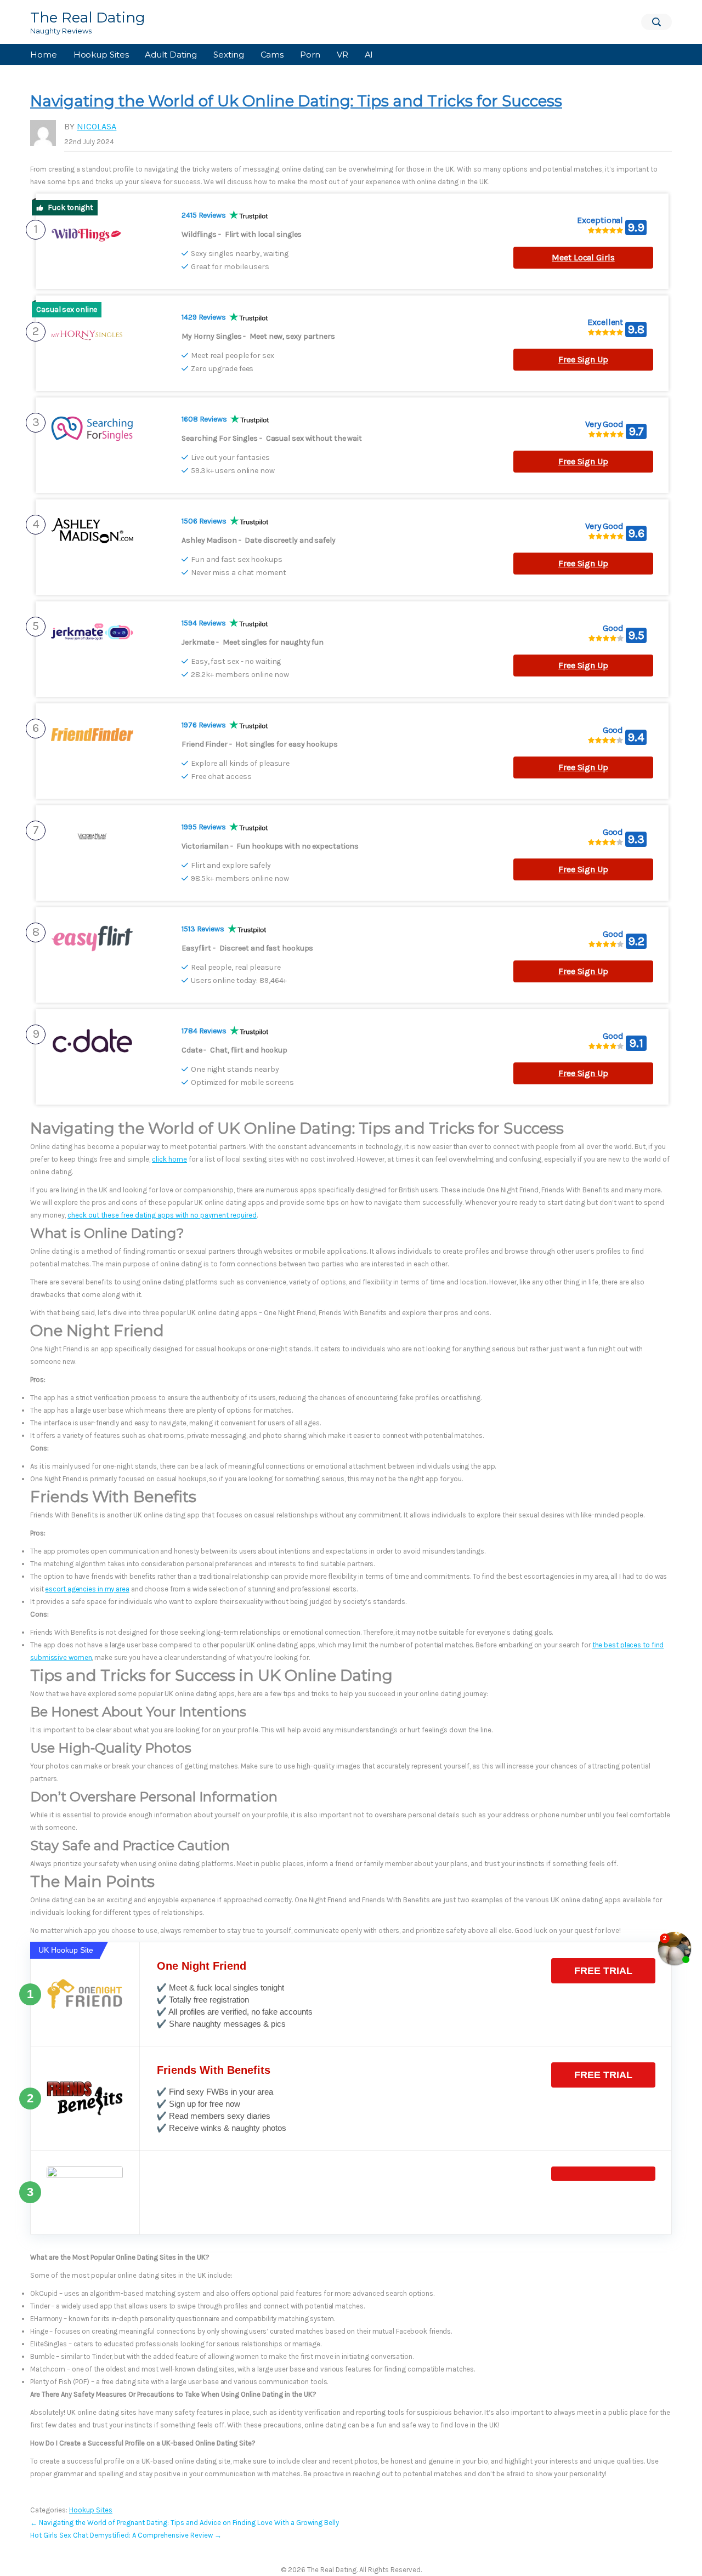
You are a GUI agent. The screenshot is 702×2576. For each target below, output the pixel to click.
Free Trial (603, 1971)
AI (369, 55)
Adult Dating (171, 55)
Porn (310, 55)
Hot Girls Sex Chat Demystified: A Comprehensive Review (126, 2535)
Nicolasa (97, 126)
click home (169, 1159)
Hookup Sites (101, 55)
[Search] (656, 22)
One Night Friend (202, 1966)
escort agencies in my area (87, 1589)
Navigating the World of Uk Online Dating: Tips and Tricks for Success (296, 101)
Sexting (228, 55)
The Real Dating (88, 18)
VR (342, 55)
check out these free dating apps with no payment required (162, 1215)
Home (44, 55)
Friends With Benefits (214, 2070)
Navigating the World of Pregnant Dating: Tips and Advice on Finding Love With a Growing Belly (185, 2523)
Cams (272, 55)
